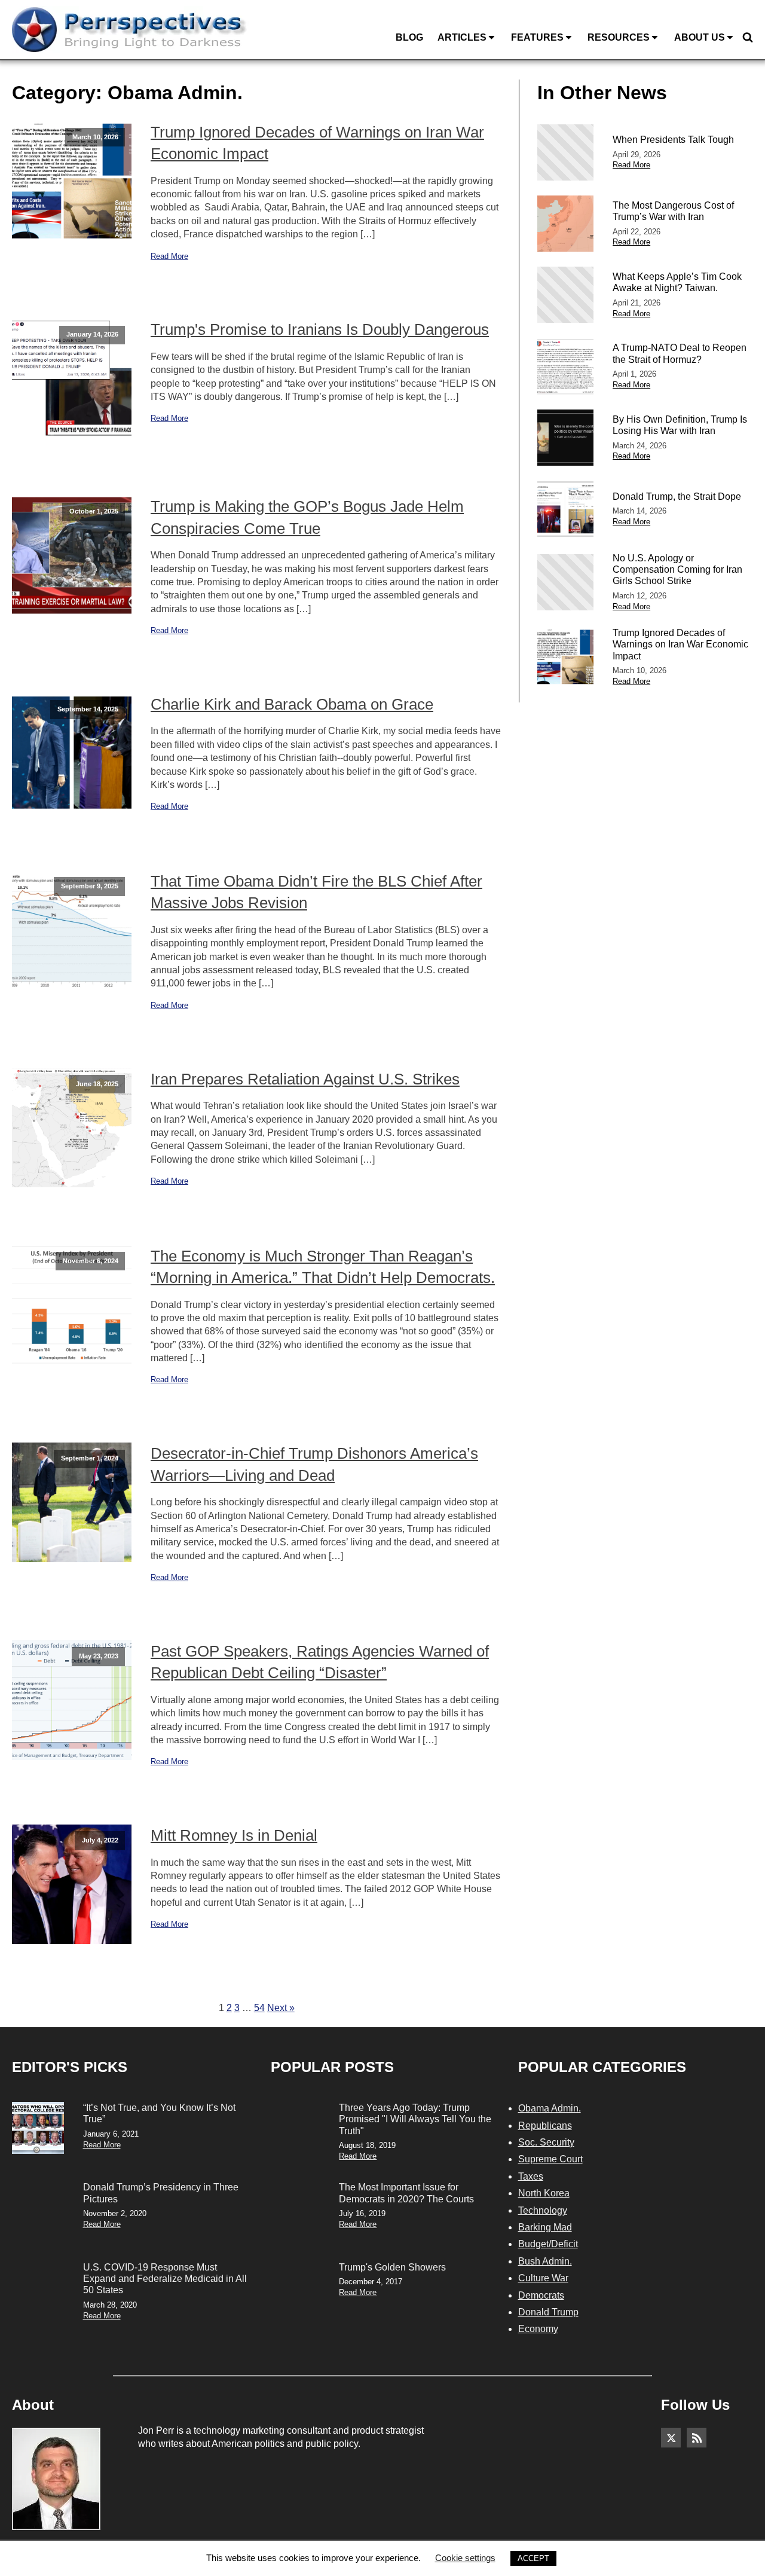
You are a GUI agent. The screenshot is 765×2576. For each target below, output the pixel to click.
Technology (543, 2210)
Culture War (543, 2278)
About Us (700, 37)
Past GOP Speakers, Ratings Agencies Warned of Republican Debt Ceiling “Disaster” (320, 1662)
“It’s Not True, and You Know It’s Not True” (159, 2113)
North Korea (544, 2193)
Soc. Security (546, 2142)
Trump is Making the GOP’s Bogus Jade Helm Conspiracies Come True (307, 517)
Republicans (545, 2126)
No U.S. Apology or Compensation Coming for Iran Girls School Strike (677, 569)
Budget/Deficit (548, 2244)
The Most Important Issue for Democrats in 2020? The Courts (406, 2193)
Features (537, 37)
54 (259, 2008)
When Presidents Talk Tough (673, 140)
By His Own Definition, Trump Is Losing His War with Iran (680, 425)
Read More (169, 256)
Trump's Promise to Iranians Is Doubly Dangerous (320, 329)
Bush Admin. (545, 2261)
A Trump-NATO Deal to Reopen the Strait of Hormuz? (680, 353)
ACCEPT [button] (533, 2558)
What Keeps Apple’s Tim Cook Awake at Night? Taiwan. (677, 282)
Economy (538, 2329)
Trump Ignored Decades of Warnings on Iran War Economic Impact (317, 143)
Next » (281, 2008)
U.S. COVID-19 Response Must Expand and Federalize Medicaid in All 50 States (165, 2279)
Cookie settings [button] (465, 2558)
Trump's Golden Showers (392, 2267)
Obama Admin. (550, 2108)
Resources (619, 37)
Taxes (531, 2176)
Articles (462, 37)
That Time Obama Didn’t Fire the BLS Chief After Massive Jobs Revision (316, 892)
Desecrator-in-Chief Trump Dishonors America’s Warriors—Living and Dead (314, 1464)
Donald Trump (548, 2312)
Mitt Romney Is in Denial (234, 1835)
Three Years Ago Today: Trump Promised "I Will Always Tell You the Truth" (415, 2119)
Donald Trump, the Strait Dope (677, 496)
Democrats (541, 2295)
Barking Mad (545, 2227)
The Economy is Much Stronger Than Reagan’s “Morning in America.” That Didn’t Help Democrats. (323, 1267)
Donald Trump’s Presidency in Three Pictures (161, 2193)
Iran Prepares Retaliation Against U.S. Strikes (305, 1079)
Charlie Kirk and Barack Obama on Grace (292, 704)
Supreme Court (550, 2159)
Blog (409, 37)
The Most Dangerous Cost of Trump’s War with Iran (673, 211)
